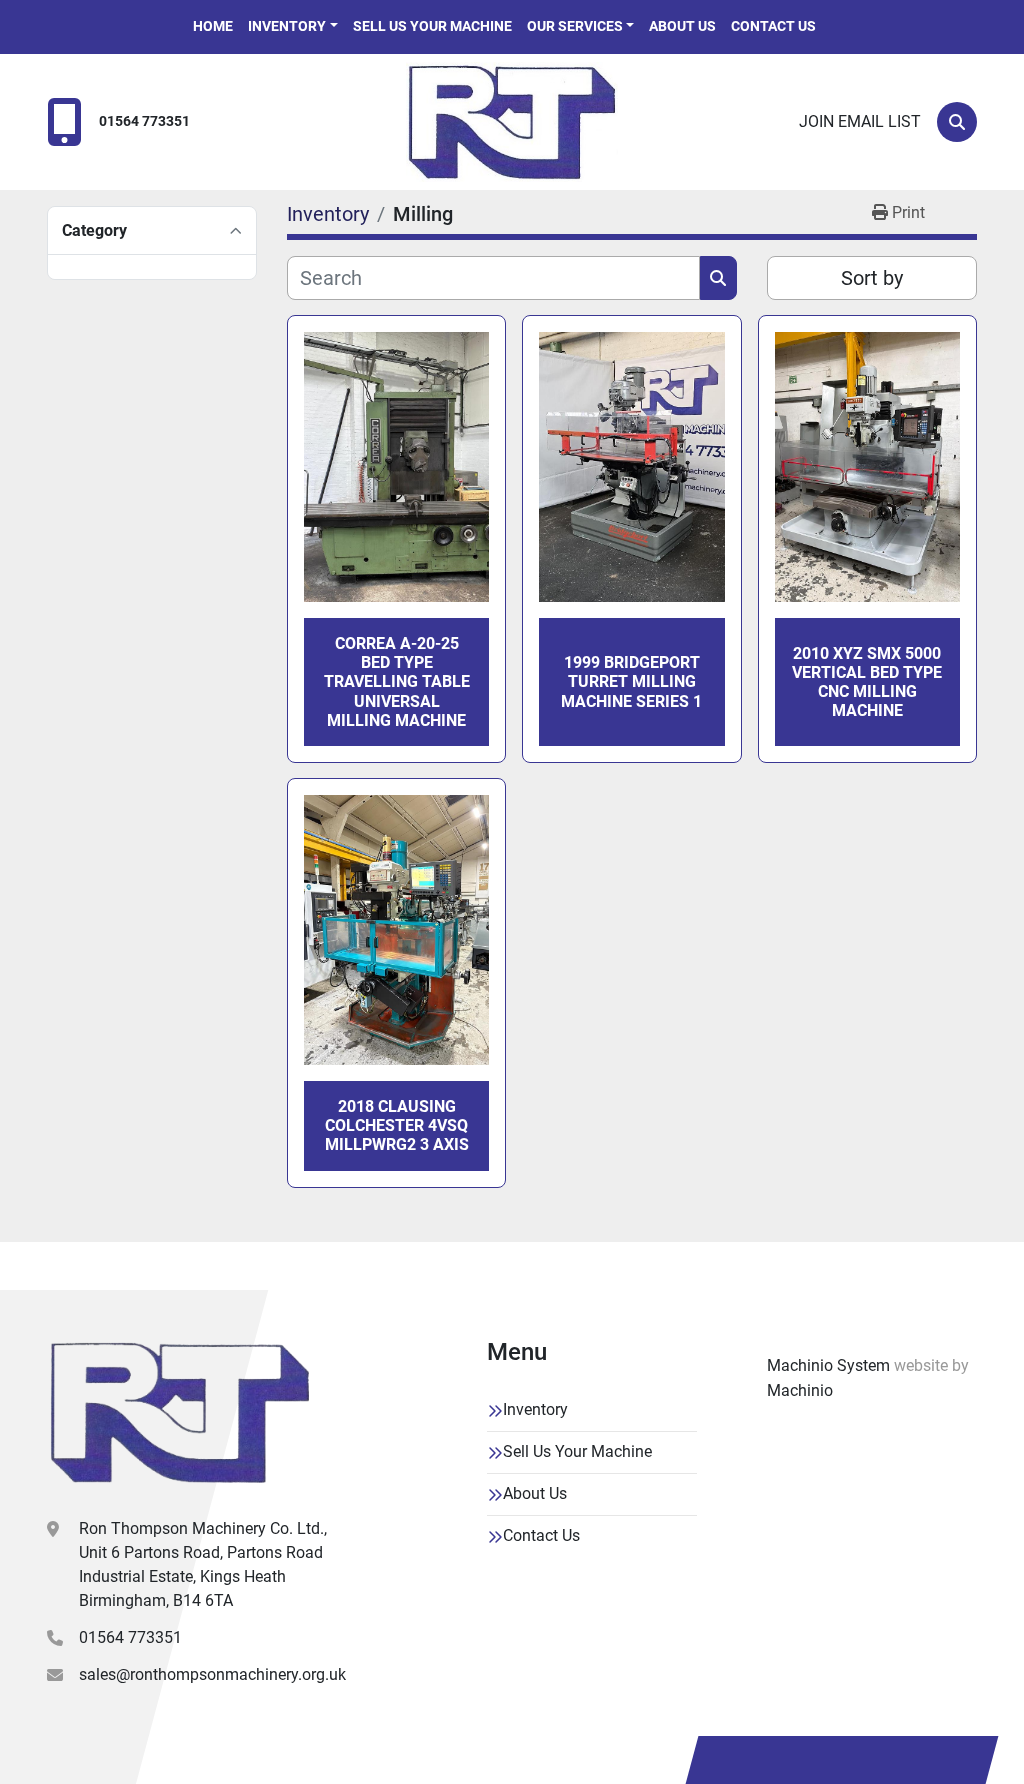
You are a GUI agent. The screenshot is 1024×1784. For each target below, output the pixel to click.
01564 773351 (144, 121)
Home (213, 26)
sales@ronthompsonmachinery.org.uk (212, 1674)
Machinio (800, 1390)
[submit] (718, 278)
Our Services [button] (575, 26)
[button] (293, 26)
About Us (682, 26)
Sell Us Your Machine (432, 26)
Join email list (860, 121)
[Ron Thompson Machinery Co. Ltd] (180, 1413)
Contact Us (773, 26)
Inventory (287, 26)
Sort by (872, 278)
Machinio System (828, 1365)
